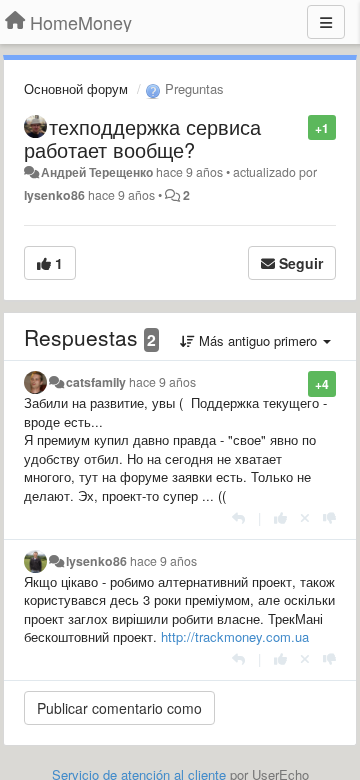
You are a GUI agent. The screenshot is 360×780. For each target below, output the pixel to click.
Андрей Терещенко (97, 172)
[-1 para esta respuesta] (329, 517)
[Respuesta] (238, 517)
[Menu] (326, 22)
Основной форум (76, 88)
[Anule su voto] (305, 517)
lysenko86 (54, 195)
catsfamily (96, 382)
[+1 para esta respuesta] (280, 517)
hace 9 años (162, 382)
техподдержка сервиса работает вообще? (142, 138)
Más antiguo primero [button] (258, 340)
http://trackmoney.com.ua (235, 636)
